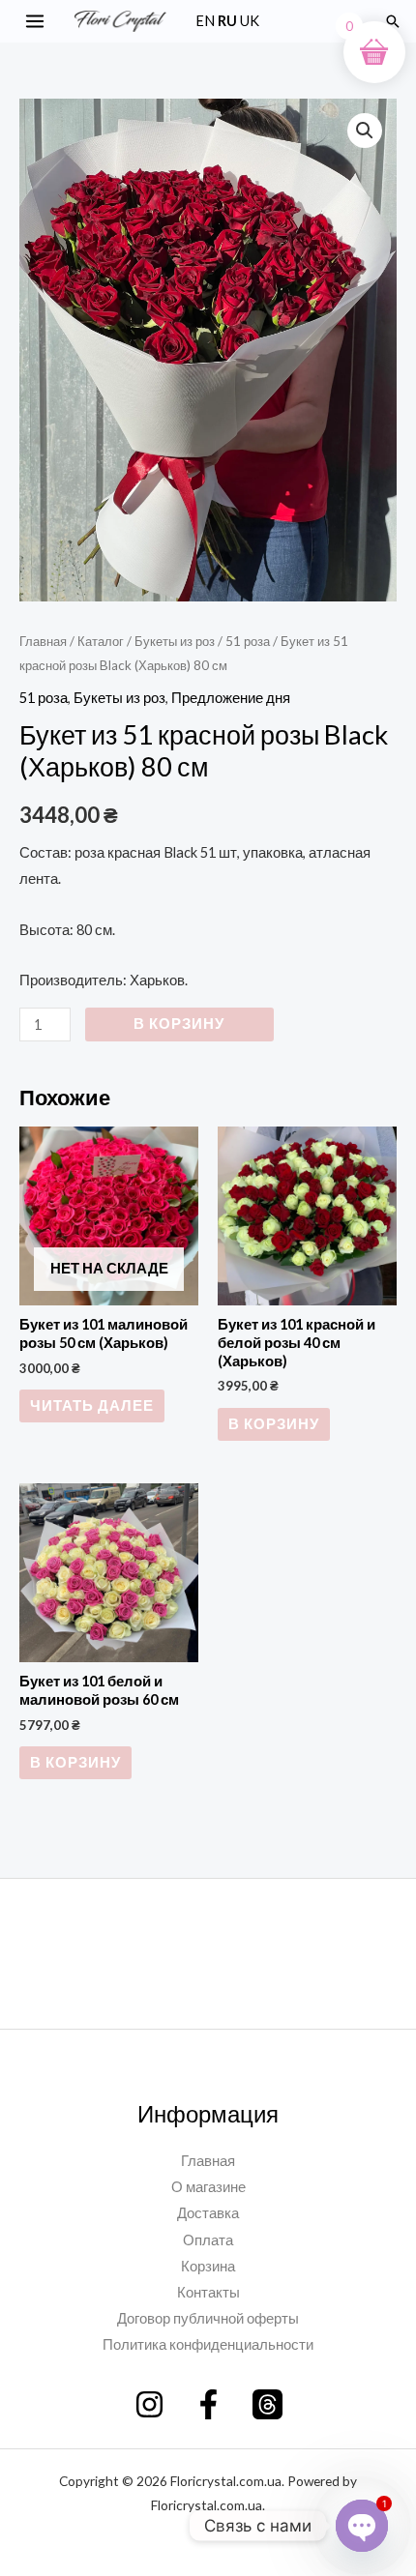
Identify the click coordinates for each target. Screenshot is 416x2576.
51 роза (248, 641)
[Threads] (267, 2404)
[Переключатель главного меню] (35, 21)
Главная (43, 641)
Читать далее (92, 1405)
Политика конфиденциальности (208, 2344)
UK (250, 21)
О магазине (208, 2187)
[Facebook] (208, 2404)
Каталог (101, 641)
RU (227, 21)
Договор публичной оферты (208, 2318)
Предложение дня (231, 698)
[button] (393, 21)
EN (205, 21)
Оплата (208, 2240)
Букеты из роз (175, 641)
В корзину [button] (274, 1424)
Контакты (208, 2292)
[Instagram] (149, 2404)
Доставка (208, 2213)
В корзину (179, 1024)
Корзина (208, 2266)
